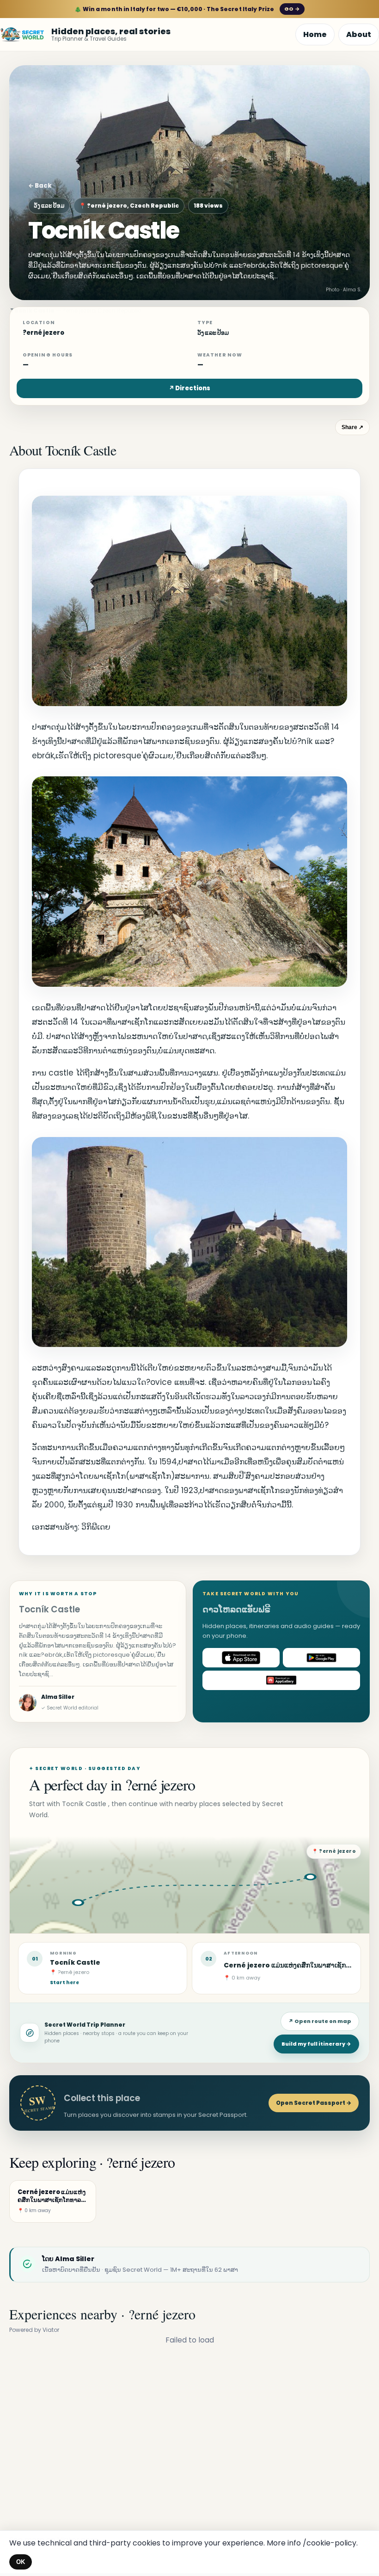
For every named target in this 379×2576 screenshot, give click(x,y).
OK (21, 2562)
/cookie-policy (330, 2543)
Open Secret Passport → (314, 2103)
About (359, 34)
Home (315, 34)
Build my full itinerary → (316, 2044)
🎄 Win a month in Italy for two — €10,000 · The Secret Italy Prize (187, 9)
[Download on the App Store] (241, 1658)
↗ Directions (189, 388)
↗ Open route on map (320, 2021)
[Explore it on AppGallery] (281, 1680)
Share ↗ (352, 427)
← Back (40, 186)
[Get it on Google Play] (321, 1658)
